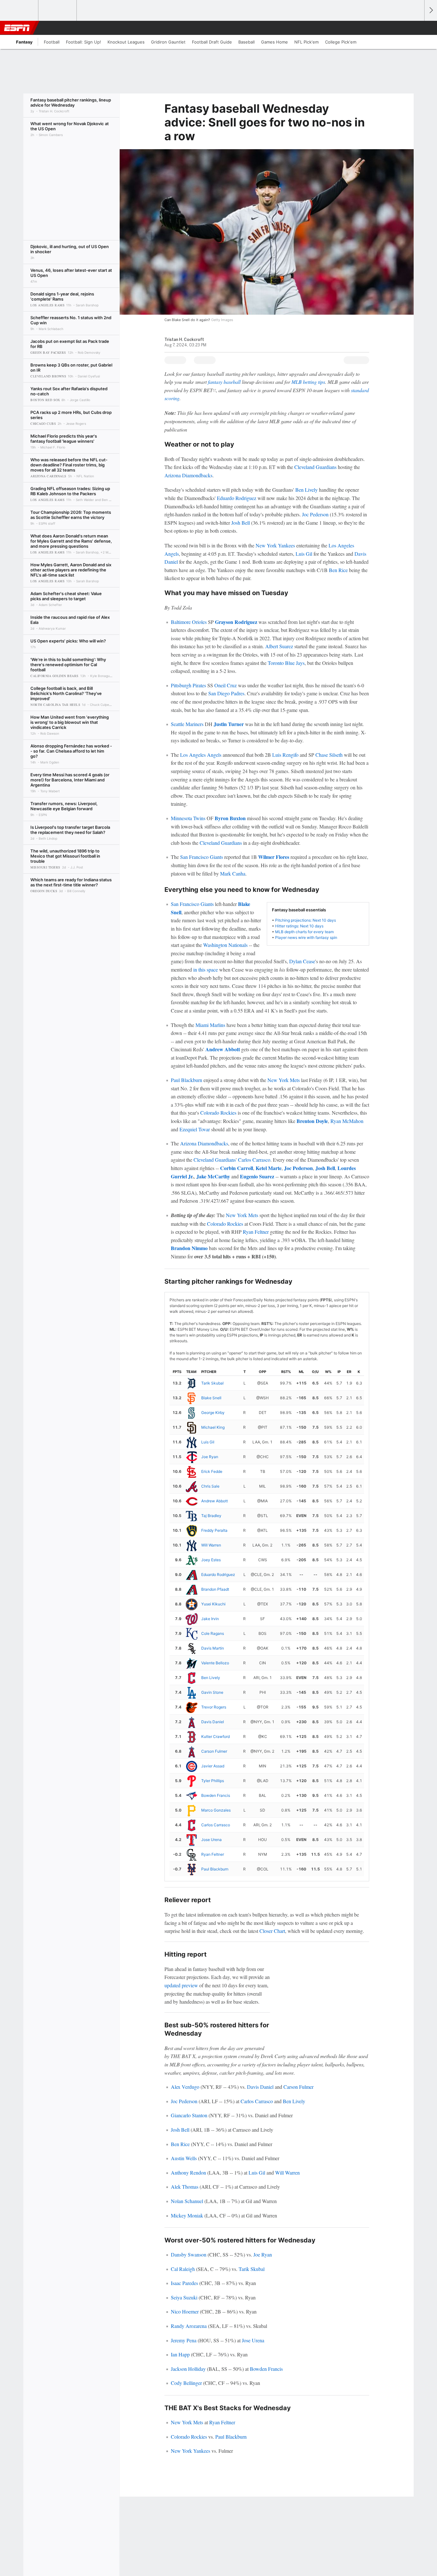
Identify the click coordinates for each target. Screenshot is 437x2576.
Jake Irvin (210, 1619)
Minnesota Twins (188, 818)
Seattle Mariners (187, 724)
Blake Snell (211, 1398)
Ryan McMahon (347, 1121)
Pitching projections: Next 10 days (306, 920)
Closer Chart (272, 1931)
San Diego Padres (226, 693)
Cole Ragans (213, 1633)
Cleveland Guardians (315, 467)
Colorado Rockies (218, 1113)
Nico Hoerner (185, 2311)
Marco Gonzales (216, 1810)
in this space (206, 969)
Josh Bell (241, 523)
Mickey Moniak (187, 2215)
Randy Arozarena (189, 2326)
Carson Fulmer (214, 1751)
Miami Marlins (210, 1025)
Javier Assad (213, 1766)
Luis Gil (304, 554)
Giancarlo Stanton (189, 2115)
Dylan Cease (302, 961)
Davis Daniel (213, 1722)
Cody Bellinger (186, 2383)
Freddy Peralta (214, 1530)
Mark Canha (233, 873)
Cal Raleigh (183, 2269)
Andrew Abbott (223, 1049)
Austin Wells (184, 2158)
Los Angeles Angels (201, 755)
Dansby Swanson (189, 2254)
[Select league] (20, 11)
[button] (417, 28)
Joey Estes (211, 1560)
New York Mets (284, 1080)
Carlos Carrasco (254, 1160)
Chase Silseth (329, 755)
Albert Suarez (279, 646)
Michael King (213, 1427)
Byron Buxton (230, 818)
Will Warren (211, 1545)
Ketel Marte (269, 1168)
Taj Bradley (211, 1516)
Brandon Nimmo (189, 1248)
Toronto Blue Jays (286, 663)
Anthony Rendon (188, 2172)
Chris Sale (210, 1486)
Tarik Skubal (212, 1383)
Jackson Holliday (188, 2369)
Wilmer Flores (274, 857)
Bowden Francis (216, 1795)
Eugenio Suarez (257, 1176)
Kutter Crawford (215, 1736)
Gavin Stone (212, 1692)
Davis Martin (213, 1648)
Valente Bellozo (215, 1663)
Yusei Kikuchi (213, 1604)
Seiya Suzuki (184, 2297)
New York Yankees (275, 545)
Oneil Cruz (226, 685)
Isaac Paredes (184, 2283)
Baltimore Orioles (189, 622)
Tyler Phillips (213, 1781)
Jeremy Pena (184, 2340)
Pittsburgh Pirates (188, 685)
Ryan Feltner (256, 1232)
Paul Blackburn (187, 1080)
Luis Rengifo (285, 755)
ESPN (17, 28)
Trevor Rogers (214, 1707)
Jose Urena (211, 1840)
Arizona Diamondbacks (188, 475)
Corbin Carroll (237, 1168)
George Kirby (213, 1413)
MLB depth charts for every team (304, 932)
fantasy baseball (224, 382)
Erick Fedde (212, 1471)
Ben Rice (338, 570)
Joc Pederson (315, 514)
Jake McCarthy (213, 1176)
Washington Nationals (225, 945)
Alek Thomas (185, 2187)
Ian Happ (180, 2354)
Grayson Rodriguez (236, 622)
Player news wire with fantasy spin (306, 937)
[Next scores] (431, 10)
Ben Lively (306, 490)
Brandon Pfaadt (215, 1589)
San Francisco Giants (202, 857)
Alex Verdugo (185, 2087)
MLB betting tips (308, 382)
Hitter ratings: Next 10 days (299, 926)
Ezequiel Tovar (195, 1129)
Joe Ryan (210, 1457)
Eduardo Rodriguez (237, 498)
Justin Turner (229, 724)
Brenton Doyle (312, 1121)
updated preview (181, 1985)
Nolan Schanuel (187, 2201)
